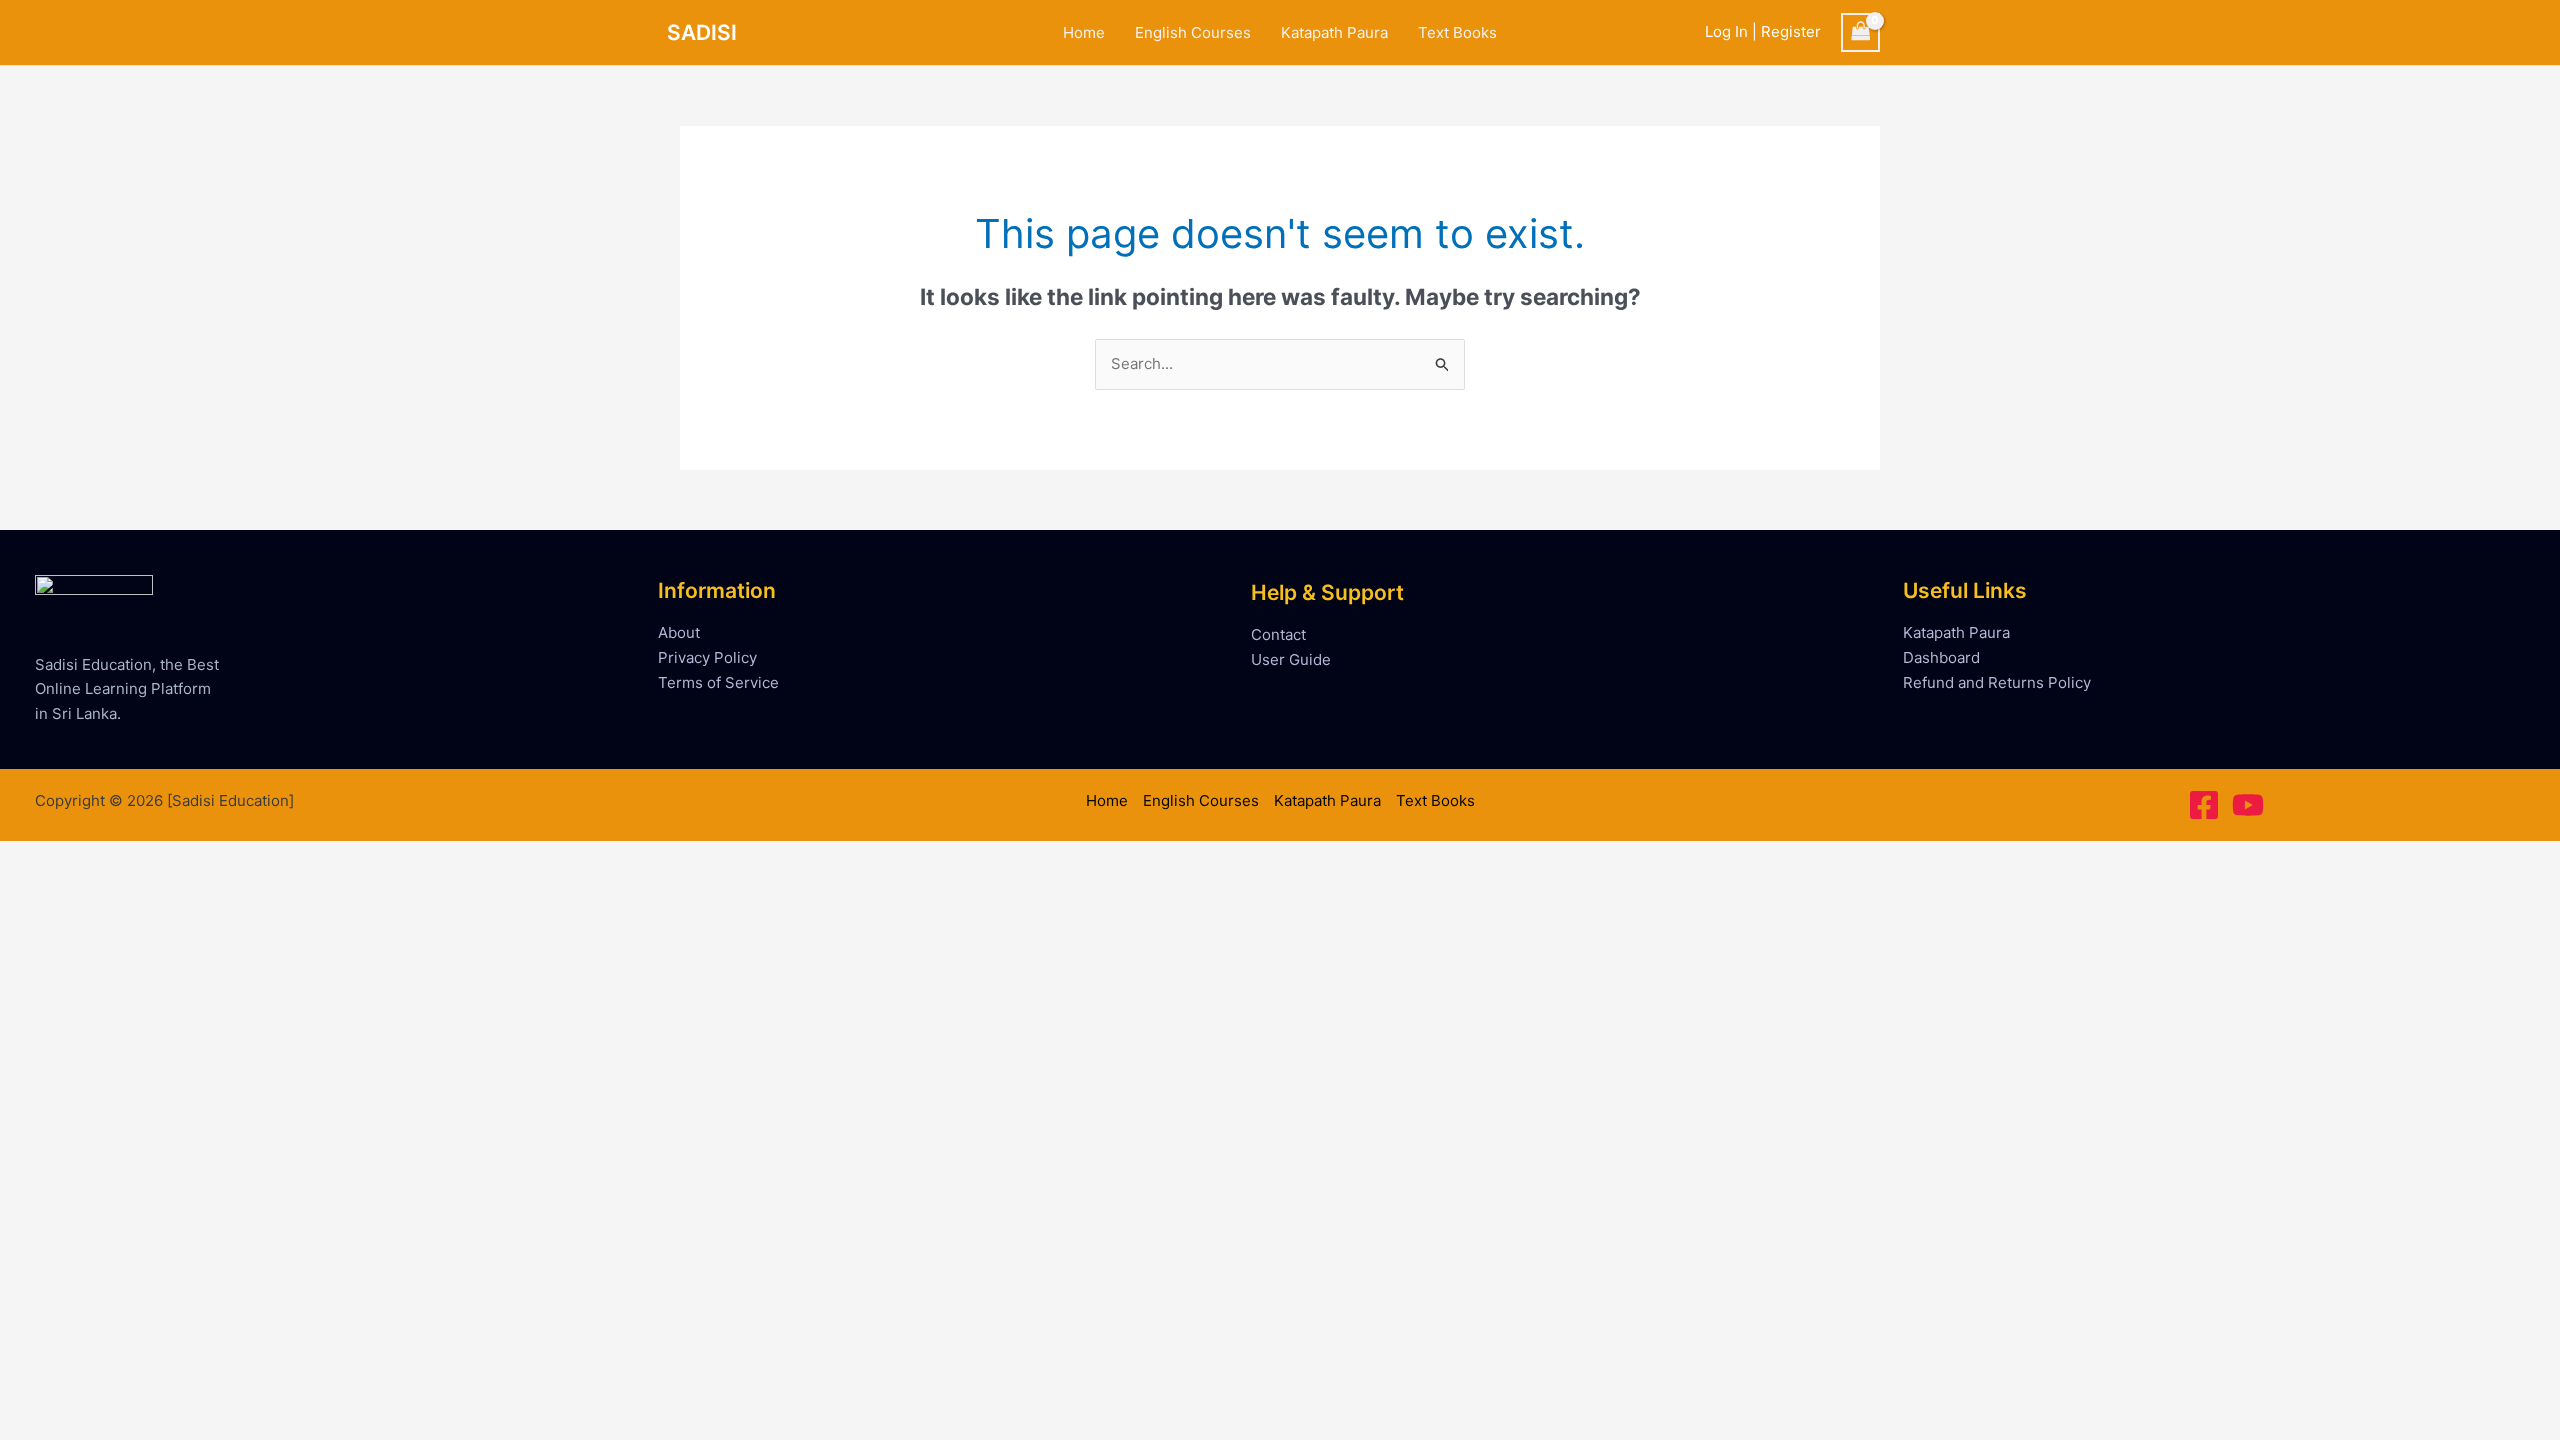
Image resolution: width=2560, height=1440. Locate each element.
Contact (1278, 634)
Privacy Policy (707, 657)
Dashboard (1941, 657)
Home (1084, 32)
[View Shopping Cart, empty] (1861, 32)
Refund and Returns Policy (1997, 682)
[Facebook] (2204, 805)
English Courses (1193, 32)
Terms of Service (718, 682)
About (679, 632)
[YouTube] (2248, 805)
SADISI (702, 32)
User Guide (1291, 659)
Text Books (1457, 32)
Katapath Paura (1334, 32)
